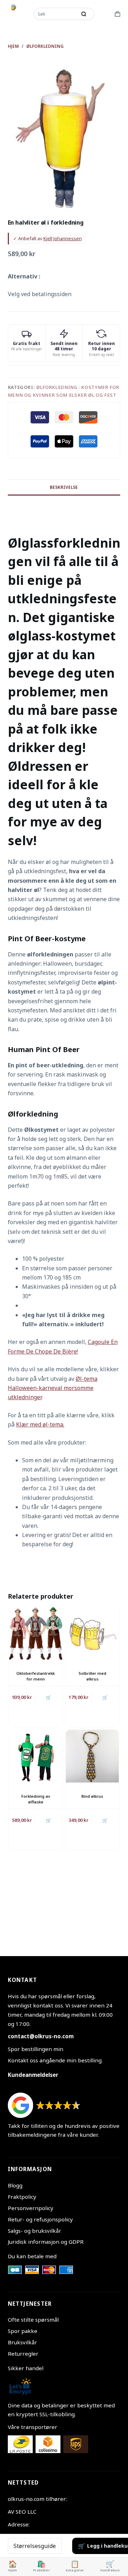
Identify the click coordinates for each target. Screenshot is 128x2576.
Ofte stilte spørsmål (33, 2320)
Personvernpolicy (31, 2208)
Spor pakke (23, 2331)
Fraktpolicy (22, 2197)
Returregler (23, 2354)
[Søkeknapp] (84, 14)
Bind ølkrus (92, 1796)
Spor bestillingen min (36, 2049)
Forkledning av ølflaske (36, 1799)
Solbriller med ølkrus (92, 1676)
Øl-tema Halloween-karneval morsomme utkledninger (53, 1388)
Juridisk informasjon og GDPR (46, 2242)
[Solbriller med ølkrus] (92, 1633)
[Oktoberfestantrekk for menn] (36, 1633)
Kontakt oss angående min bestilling (55, 2060)
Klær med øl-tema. (40, 1424)
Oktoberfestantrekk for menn (36, 1676)
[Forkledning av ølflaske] (36, 1756)
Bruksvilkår (22, 2342)
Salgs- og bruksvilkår (34, 2231)
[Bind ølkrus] (92, 1756)
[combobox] (56, 14)
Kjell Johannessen (63, 238)
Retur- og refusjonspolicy (40, 2219)
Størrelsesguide (35, 2546)
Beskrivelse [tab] (64, 487)
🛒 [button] (105, 1697)
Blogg (15, 2185)
